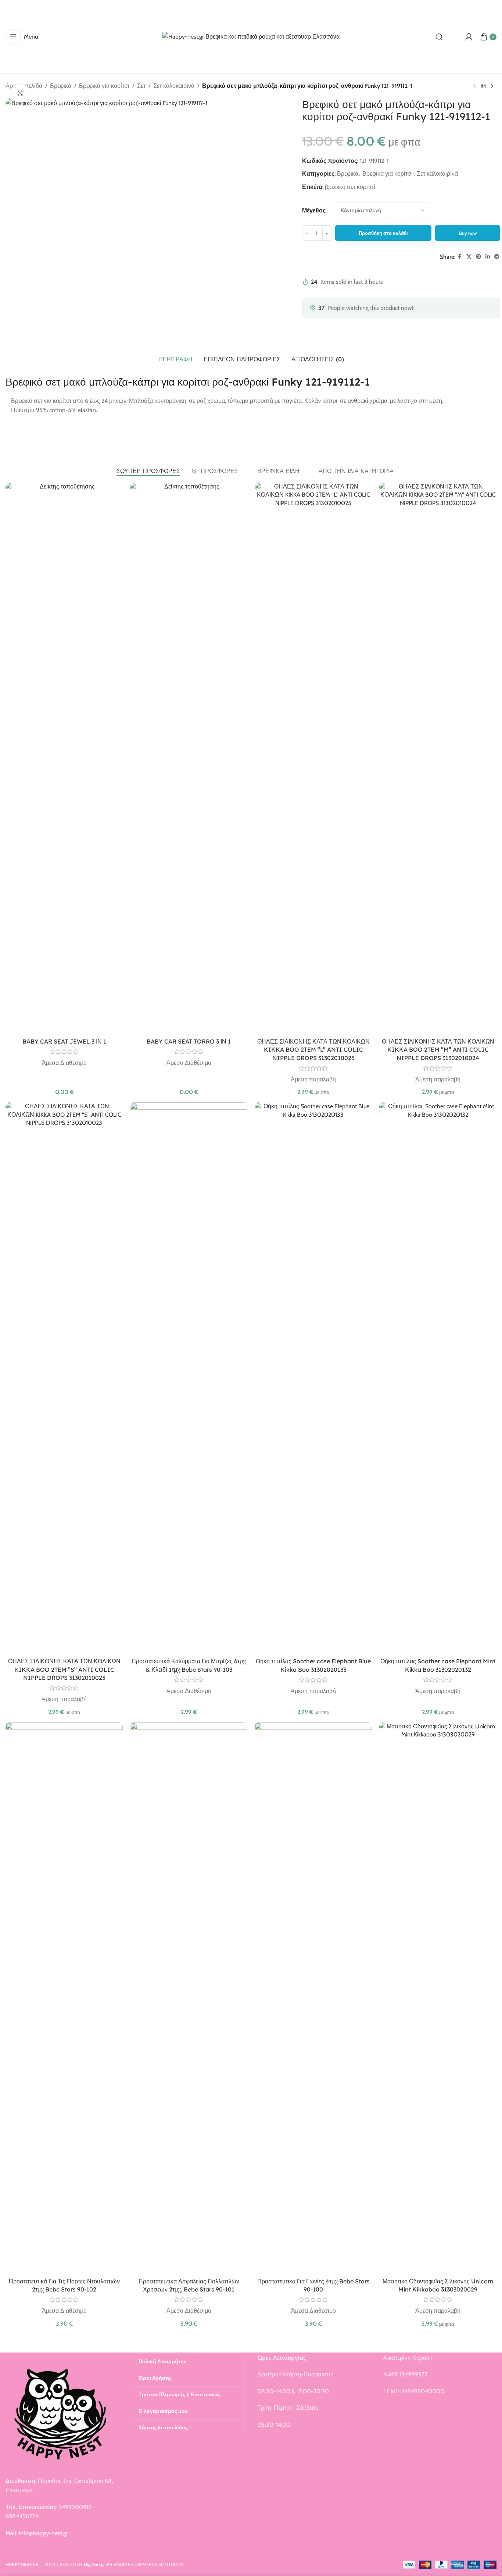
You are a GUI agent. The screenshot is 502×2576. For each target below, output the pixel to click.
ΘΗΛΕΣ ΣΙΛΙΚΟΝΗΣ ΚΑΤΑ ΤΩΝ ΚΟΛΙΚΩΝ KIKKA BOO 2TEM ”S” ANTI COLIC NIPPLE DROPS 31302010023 (64, 1669)
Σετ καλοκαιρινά (174, 86)
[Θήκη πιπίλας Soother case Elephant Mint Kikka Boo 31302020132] (438, 1378)
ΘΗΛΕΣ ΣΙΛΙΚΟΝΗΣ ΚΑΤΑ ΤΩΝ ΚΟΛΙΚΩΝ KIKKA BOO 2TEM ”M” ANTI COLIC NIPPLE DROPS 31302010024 (438, 1050)
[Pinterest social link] (478, 257)
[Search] (439, 37)
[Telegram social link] (497, 257)
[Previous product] (474, 86)
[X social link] (469, 257)
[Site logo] (251, 36)
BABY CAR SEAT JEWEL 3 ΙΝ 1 (64, 1041)
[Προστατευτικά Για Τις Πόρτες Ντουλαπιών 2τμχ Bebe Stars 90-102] (64, 1998)
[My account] (469, 37)
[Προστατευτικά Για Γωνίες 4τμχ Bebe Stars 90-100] (313, 1998)
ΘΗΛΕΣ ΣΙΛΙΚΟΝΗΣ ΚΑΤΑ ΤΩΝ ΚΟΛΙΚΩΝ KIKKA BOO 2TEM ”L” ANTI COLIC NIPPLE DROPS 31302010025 (313, 1050)
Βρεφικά (61, 86)
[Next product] (492, 86)
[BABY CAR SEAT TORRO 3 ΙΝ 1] (189, 758)
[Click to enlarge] (20, 93)
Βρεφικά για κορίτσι (104, 86)
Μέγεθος (314, 210)
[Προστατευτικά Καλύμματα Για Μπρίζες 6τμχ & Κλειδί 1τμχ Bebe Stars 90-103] (189, 1378)
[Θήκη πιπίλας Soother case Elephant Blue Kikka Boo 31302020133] (313, 1378)
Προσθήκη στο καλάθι (383, 233)
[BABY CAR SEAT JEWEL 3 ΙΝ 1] (64, 758)
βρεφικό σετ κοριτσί (350, 187)
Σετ (141, 86)
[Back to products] (483, 86)
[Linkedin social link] (488, 257)
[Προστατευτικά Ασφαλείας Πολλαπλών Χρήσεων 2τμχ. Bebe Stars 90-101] (189, 1998)
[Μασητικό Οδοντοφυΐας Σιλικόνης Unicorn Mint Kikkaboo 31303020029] (438, 1998)
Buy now (468, 233)
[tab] (175, 359)
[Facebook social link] (460, 257)
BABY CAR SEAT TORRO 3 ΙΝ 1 (189, 1041)
